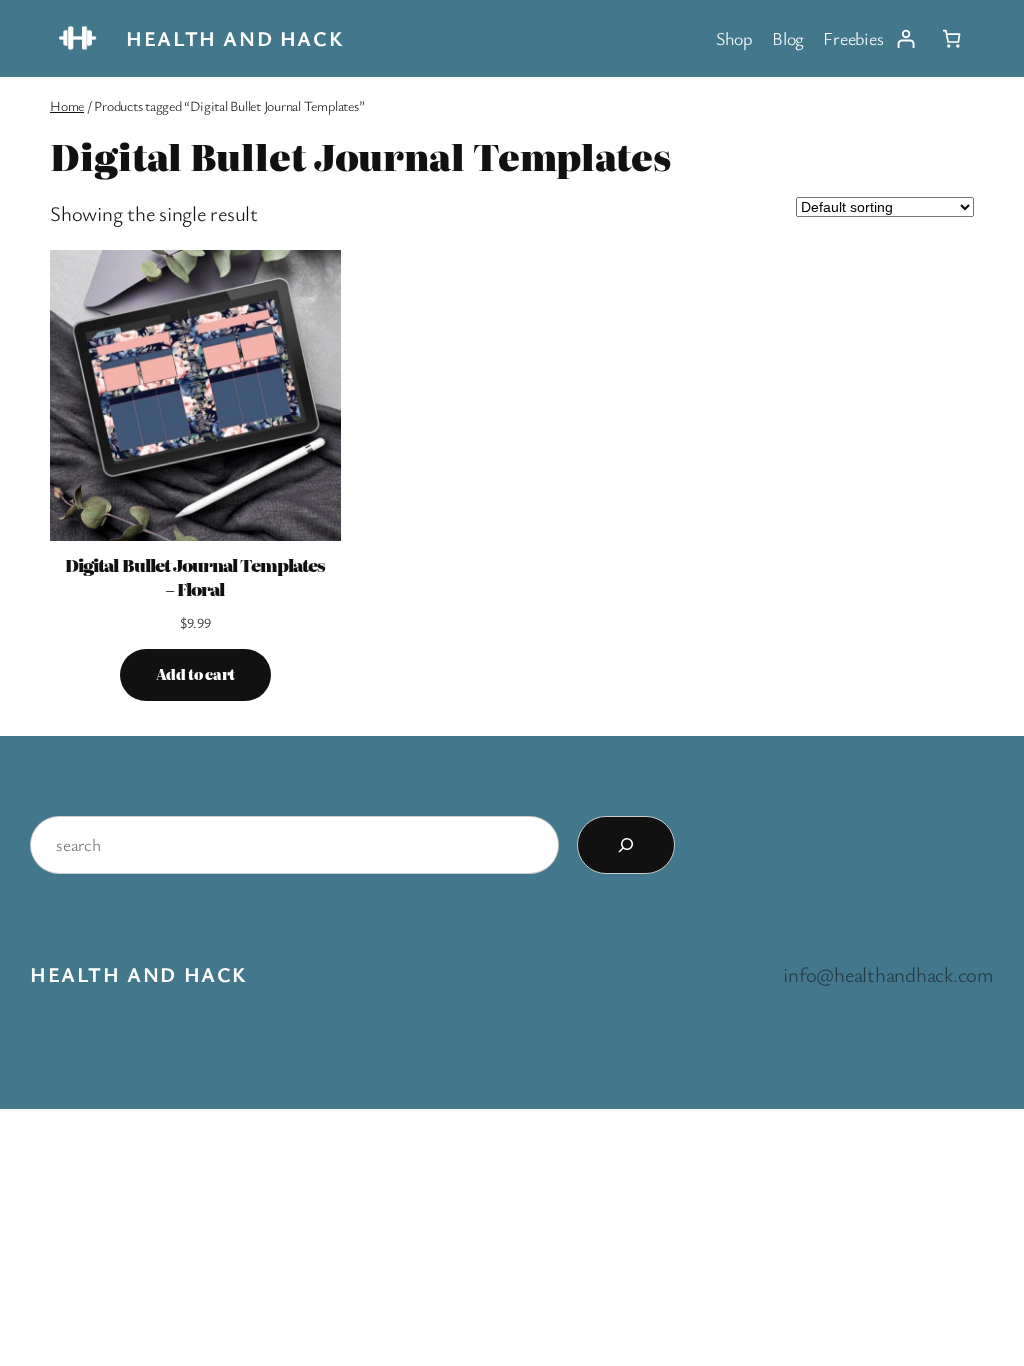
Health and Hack (234, 38)
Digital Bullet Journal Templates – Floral (195, 577)
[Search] (626, 845)
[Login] (905, 38)
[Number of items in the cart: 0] (951, 38)
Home (67, 105)
